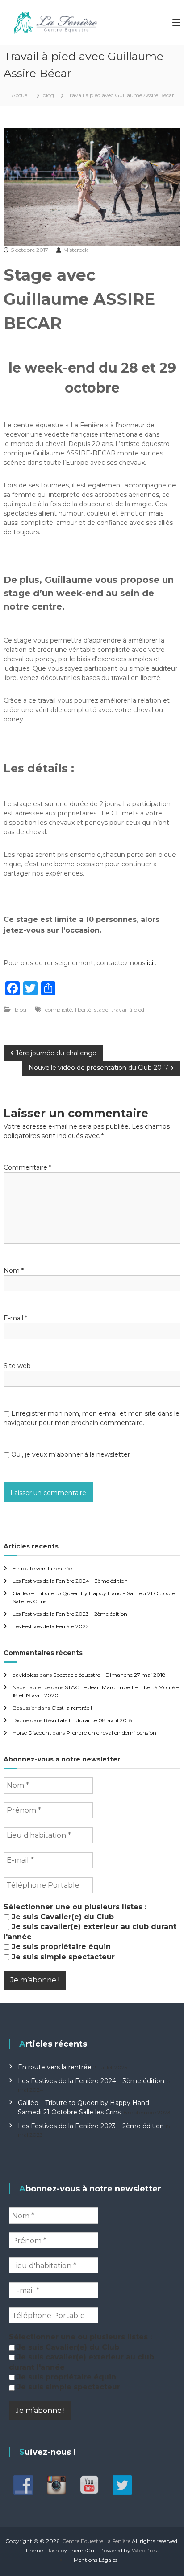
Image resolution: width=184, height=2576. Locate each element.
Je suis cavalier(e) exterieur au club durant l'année (90, 1931)
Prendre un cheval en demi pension (111, 1733)
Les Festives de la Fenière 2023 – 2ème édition (70, 1614)
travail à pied (128, 1010)
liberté (83, 1010)
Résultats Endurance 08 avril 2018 (88, 1720)
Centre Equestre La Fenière (96, 2541)
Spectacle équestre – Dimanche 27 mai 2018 (109, 1675)
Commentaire (27, 1167)
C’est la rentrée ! (72, 1708)
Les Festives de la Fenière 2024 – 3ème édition (70, 1581)
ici (150, 963)
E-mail (15, 1318)
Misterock (76, 250)
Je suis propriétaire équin (60, 1947)
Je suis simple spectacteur (62, 1957)
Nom (14, 1270)
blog (48, 95)
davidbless (25, 1675)
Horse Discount (32, 1733)
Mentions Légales (96, 2560)
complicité (59, 1010)
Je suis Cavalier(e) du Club (62, 1917)
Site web (17, 1366)
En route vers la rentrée (42, 1568)
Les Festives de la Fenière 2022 (51, 1626)
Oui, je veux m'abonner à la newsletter (70, 1454)
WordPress (145, 2550)
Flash (52, 2550)
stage (101, 1010)
